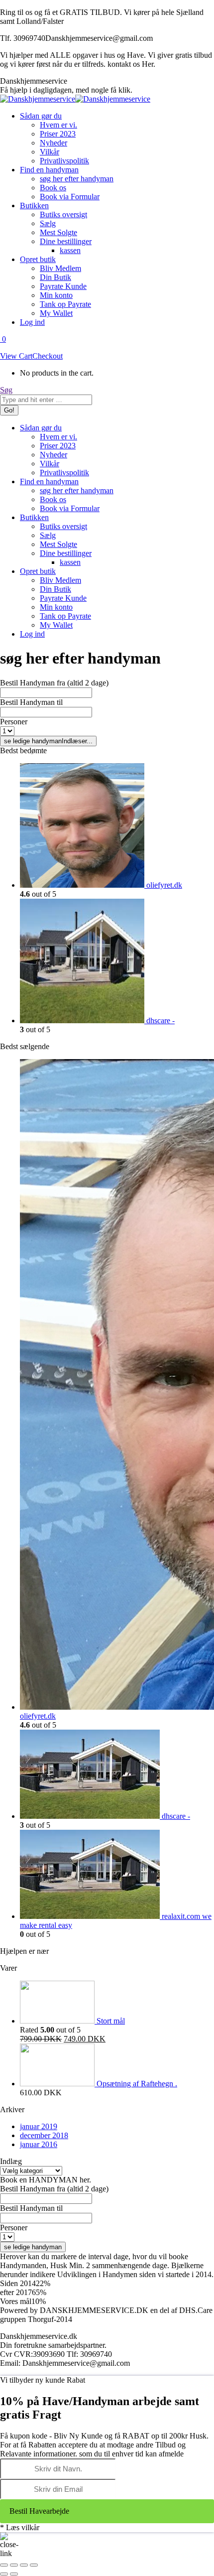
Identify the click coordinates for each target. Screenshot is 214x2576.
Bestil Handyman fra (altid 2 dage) (54, 683)
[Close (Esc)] (4, 2565)
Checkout (48, 356)
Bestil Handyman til (31, 702)
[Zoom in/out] (34, 2565)
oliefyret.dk (164, 885)
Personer (14, 722)
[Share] (14, 2565)
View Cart (16, 356)
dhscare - (160, 1020)
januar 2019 (39, 2126)
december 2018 (44, 2135)
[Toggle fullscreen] (24, 2565)
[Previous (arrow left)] (4, 2574)
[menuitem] (41, 116)
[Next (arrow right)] (14, 2574)
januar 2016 (39, 2144)
